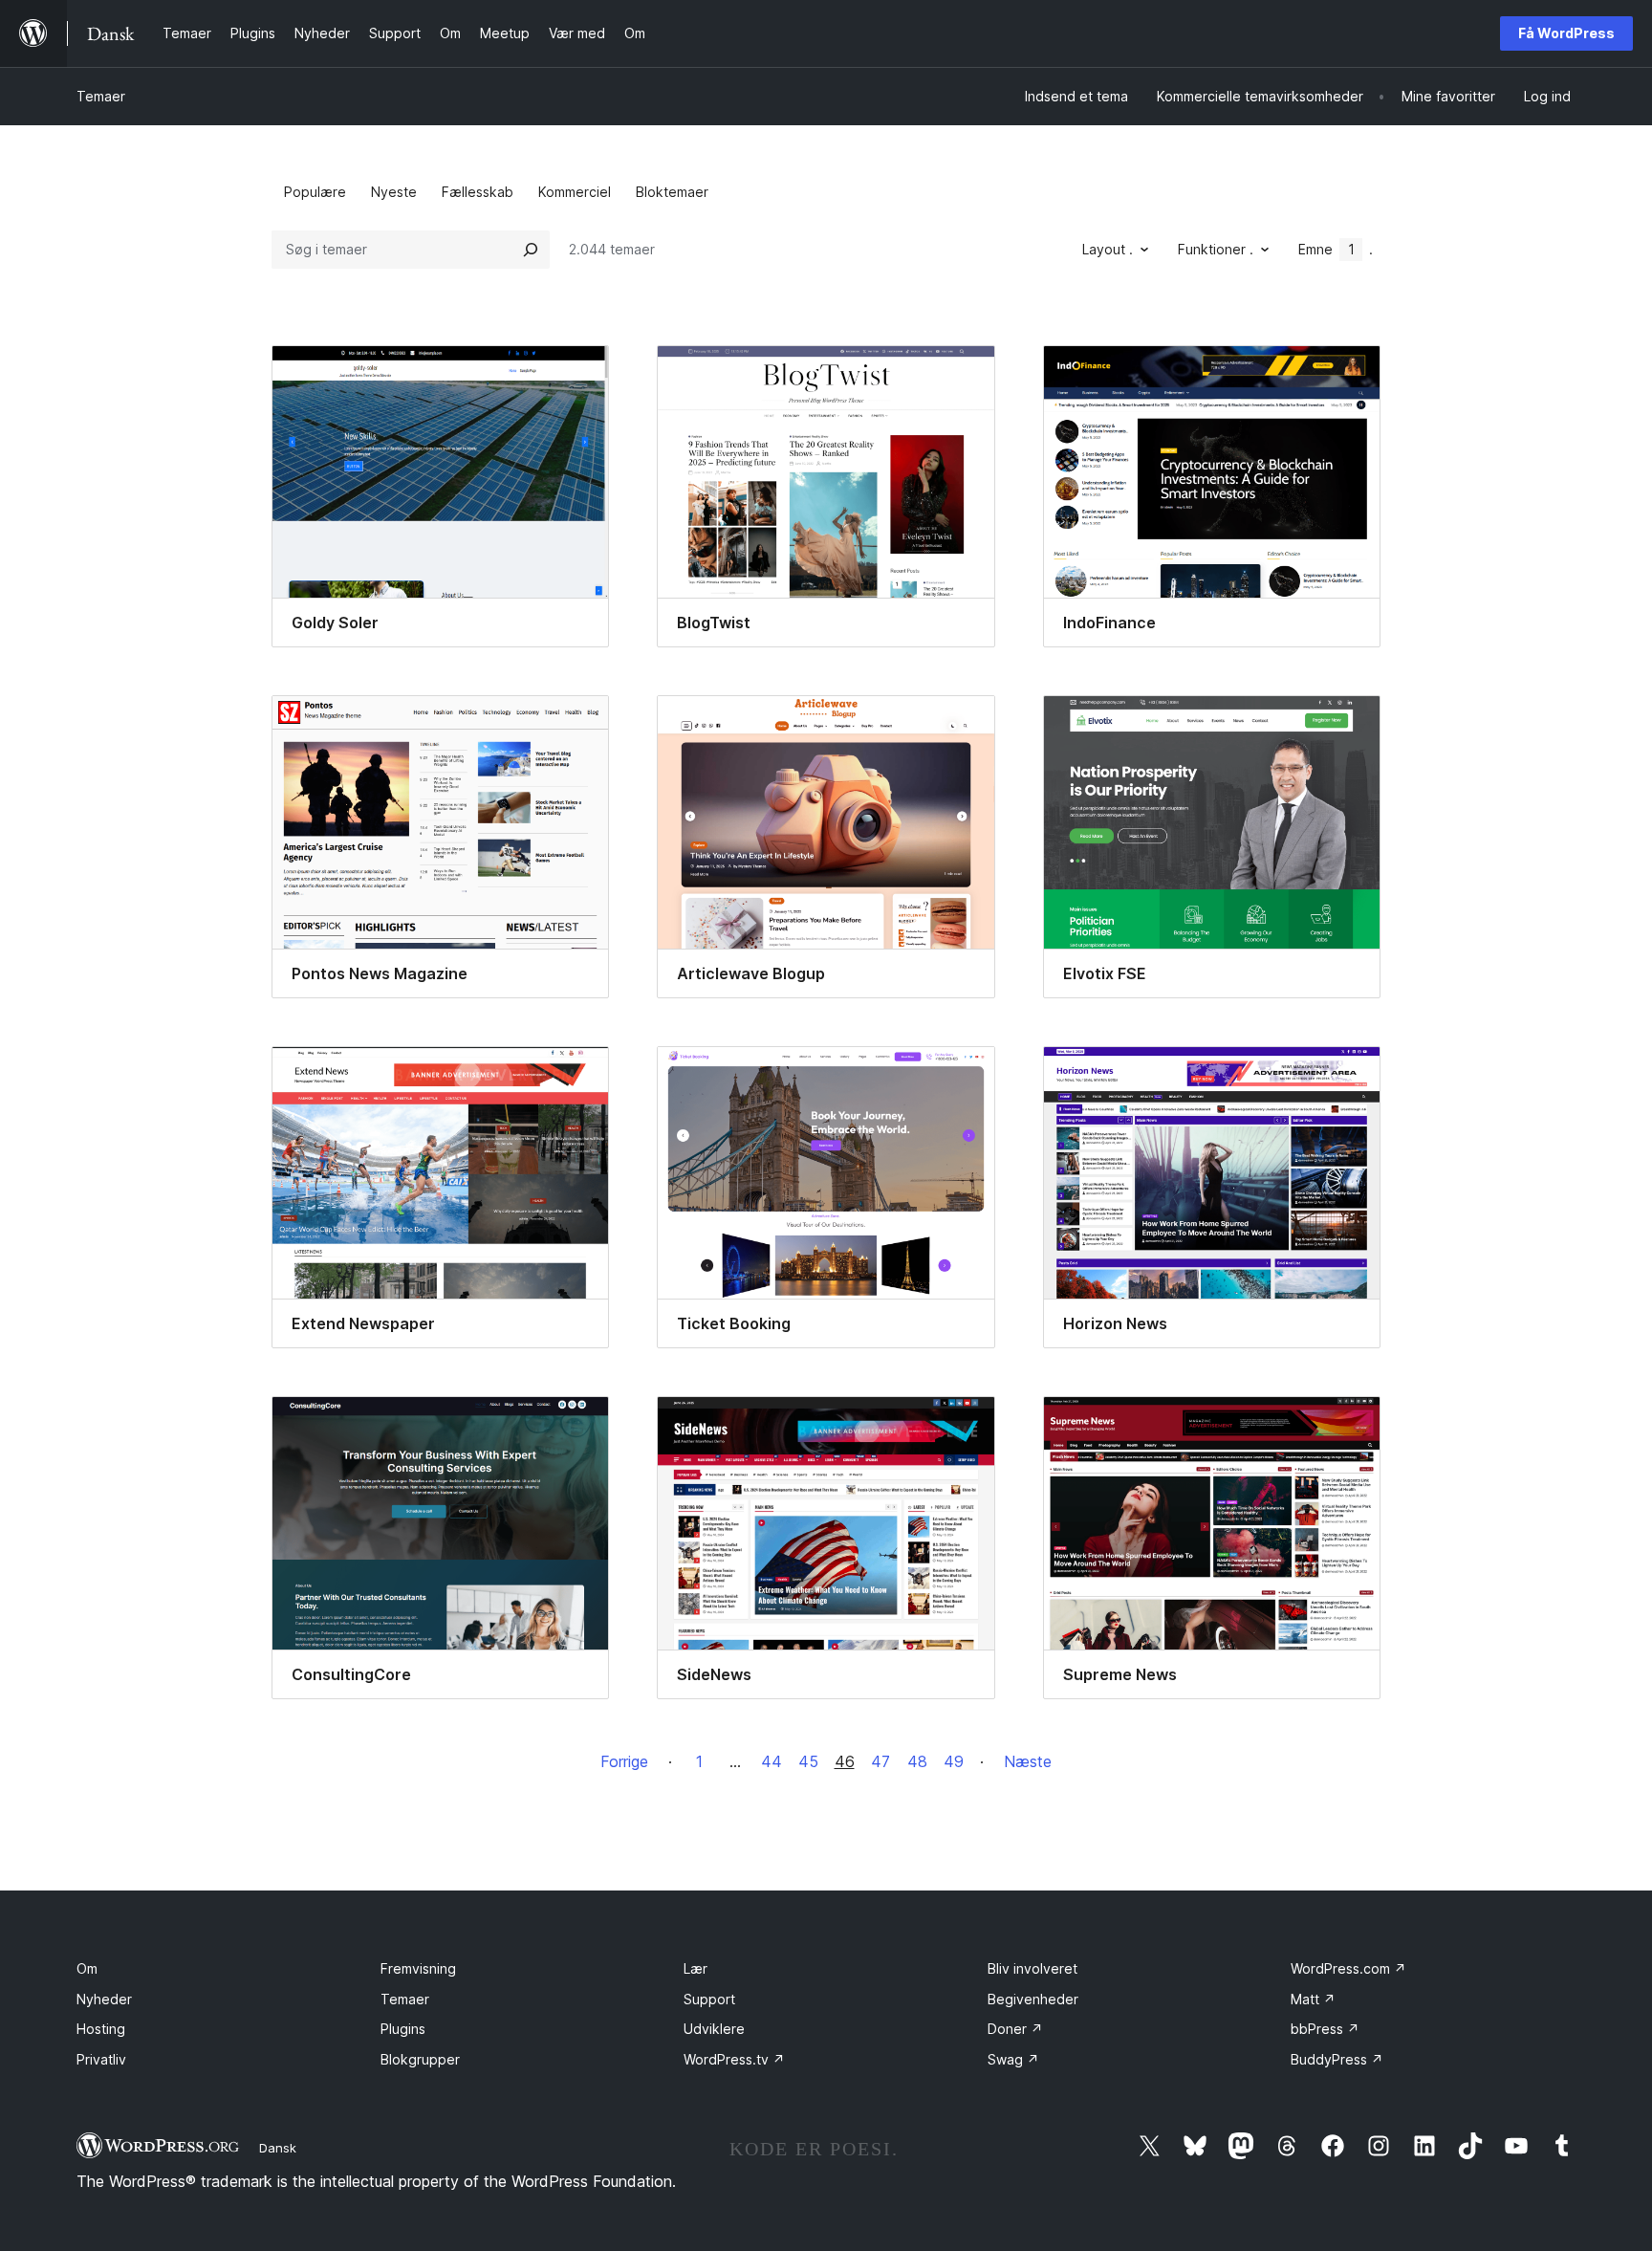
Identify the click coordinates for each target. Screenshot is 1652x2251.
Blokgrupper (420, 2059)
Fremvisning (418, 1968)
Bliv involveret (1032, 1968)
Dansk (278, 2148)
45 (808, 1761)
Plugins (403, 2029)
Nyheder (104, 1999)
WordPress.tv (734, 2059)
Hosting (101, 2029)
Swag (1013, 2059)
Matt (1313, 1999)
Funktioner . (1216, 249)
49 (954, 1761)
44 (772, 1761)
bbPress (1325, 2029)
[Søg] (531, 250)
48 (917, 1761)
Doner (1015, 2029)
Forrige (624, 1761)
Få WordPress (1566, 33)
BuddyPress (1337, 2059)
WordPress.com (1348, 1968)
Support (709, 1999)
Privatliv (101, 2059)
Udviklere (714, 2029)
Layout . (1108, 249)
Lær (696, 1968)
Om (87, 1968)
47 (880, 1761)
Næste (1028, 1761)
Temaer (101, 96)
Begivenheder (1033, 1999)
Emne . (1336, 249)
